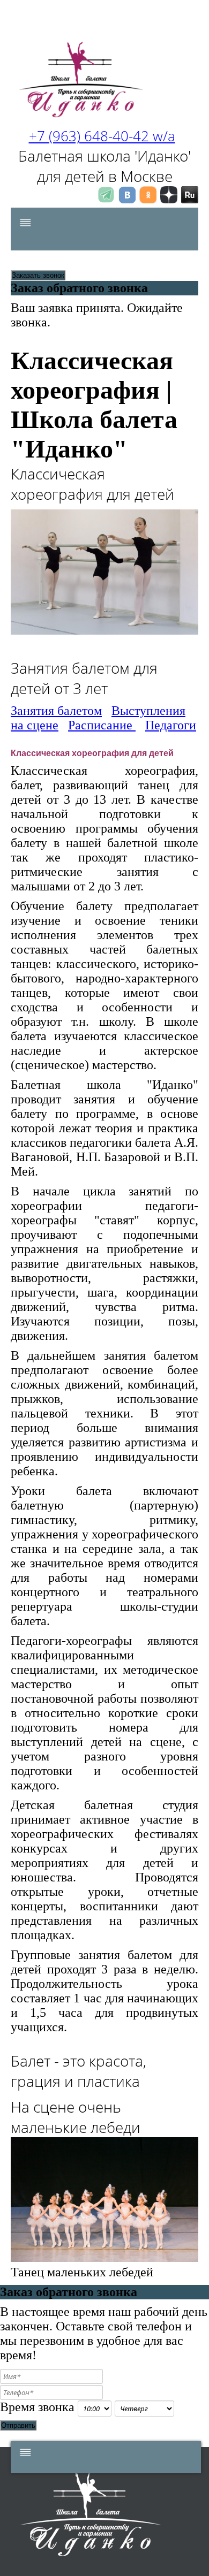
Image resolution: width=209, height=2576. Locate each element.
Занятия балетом (56, 711)
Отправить (18, 2425)
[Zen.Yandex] (169, 200)
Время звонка (37, 2407)
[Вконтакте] (127, 200)
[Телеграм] (106, 200)
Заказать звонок (38, 275)
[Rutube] (190, 200)
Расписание (102, 725)
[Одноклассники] (148, 200)
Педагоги (171, 725)
